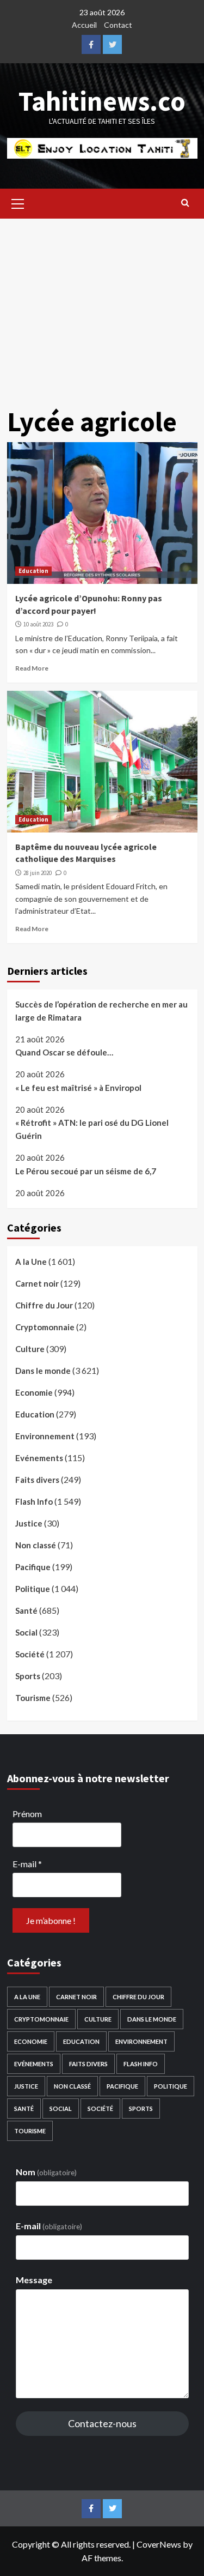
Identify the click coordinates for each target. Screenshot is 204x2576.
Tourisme (33, 1698)
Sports (28, 1676)
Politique (33, 1589)
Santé (26, 1610)
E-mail (27, 1864)
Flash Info (34, 1501)
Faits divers (37, 1480)
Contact (118, 25)
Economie (34, 1392)
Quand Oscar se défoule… (64, 1052)
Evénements (39, 1458)
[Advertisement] (102, 304)
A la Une (31, 1262)
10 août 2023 (38, 624)
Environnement (45, 1436)
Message (34, 2280)
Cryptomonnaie (45, 1327)
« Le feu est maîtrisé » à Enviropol (78, 1088)
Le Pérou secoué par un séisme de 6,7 (86, 1171)
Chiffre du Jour (44, 1305)
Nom (46, 2172)
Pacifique (33, 1567)
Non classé (36, 1545)
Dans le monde (43, 1371)
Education (33, 571)
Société (30, 1654)
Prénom (27, 1814)
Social (26, 1632)
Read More (32, 668)
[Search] (185, 202)
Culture (30, 1349)
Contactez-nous (102, 2423)
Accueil (84, 25)
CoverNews (159, 2544)
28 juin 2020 (38, 873)
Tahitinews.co (102, 101)
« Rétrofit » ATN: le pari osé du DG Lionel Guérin (92, 1129)
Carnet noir (37, 1283)
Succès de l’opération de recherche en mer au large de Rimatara (101, 1011)
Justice (29, 1523)
